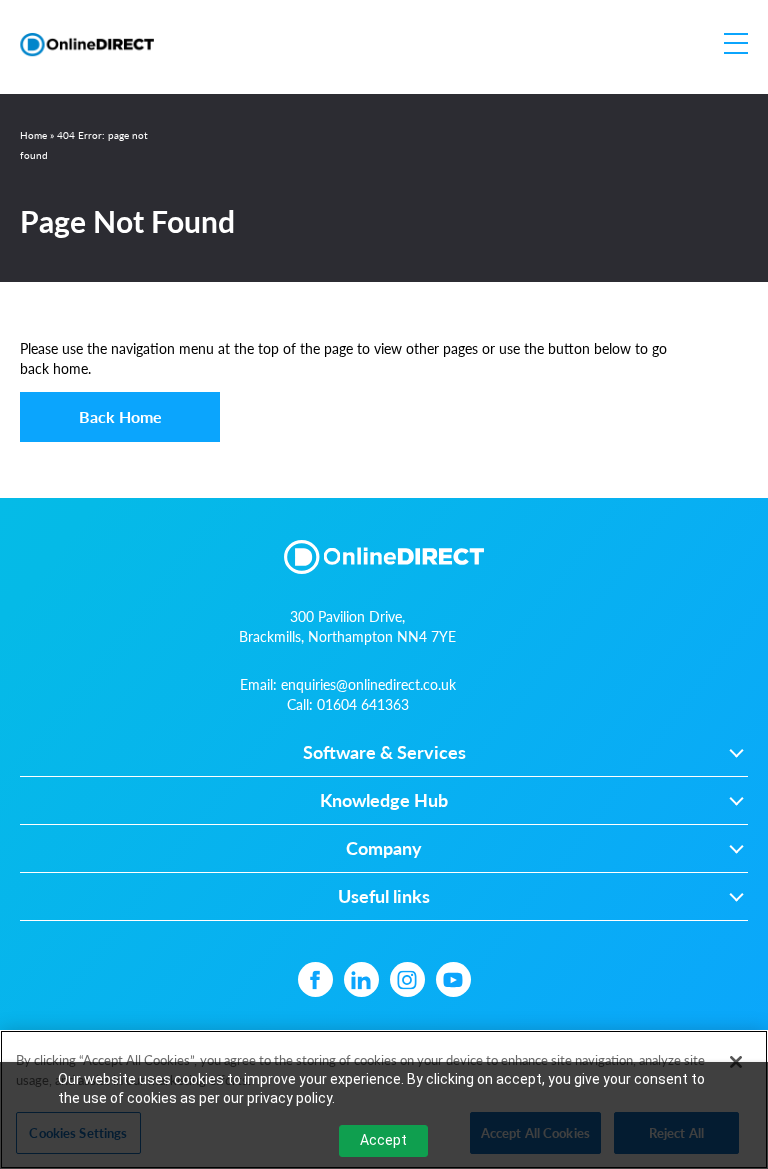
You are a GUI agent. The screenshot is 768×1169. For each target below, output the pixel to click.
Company (384, 849)
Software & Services (384, 753)
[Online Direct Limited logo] (87, 44)
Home (33, 135)
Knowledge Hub (384, 801)
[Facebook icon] (315, 979)
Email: (348, 684)
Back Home (120, 416)
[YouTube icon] (453, 979)
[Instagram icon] (407, 979)
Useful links (384, 897)
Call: (348, 704)
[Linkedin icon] (361, 979)
